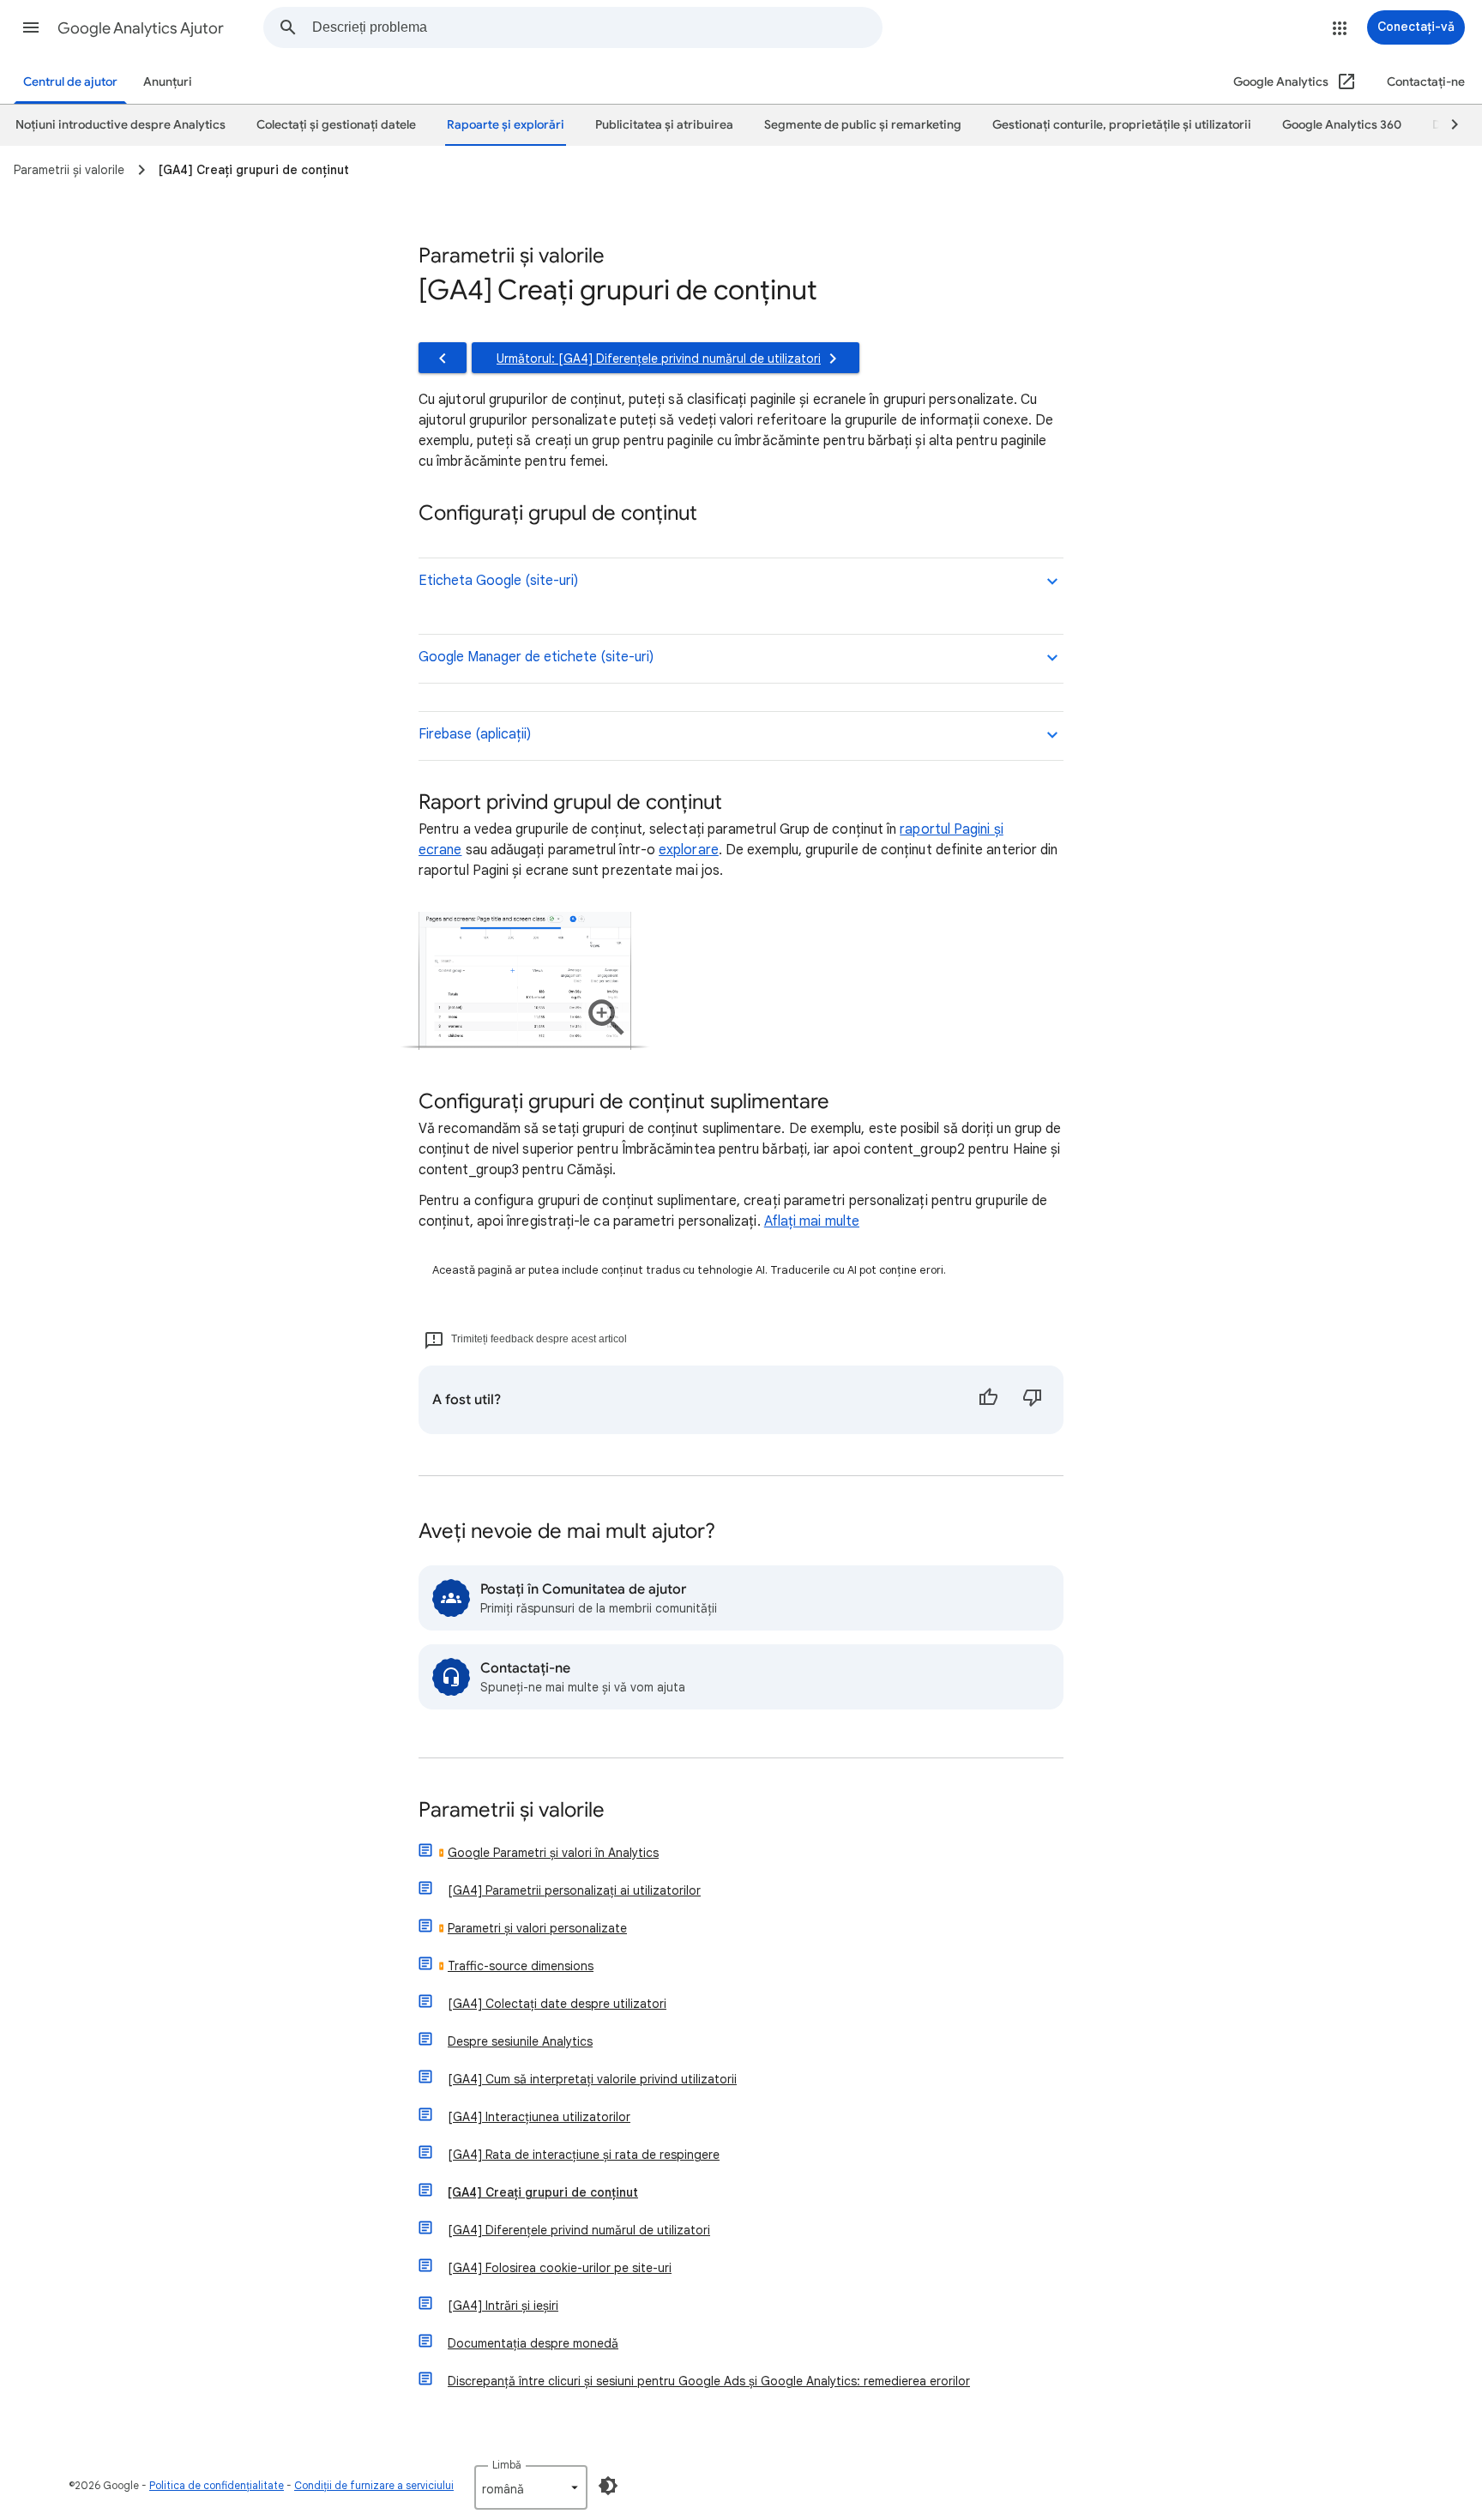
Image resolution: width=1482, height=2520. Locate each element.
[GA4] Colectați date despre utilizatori (557, 2004)
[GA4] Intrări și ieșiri (503, 2306)
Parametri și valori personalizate (537, 1928)
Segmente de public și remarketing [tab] (863, 125)
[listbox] (531, 2487)
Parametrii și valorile (512, 1811)
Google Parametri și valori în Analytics (553, 1853)
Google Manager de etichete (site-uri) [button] (536, 657)
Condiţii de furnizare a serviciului (374, 2485)
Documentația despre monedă (533, 2343)
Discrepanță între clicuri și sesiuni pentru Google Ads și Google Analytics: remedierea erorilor (709, 2381)
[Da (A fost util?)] (988, 1400)
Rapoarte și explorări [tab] (506, 125)
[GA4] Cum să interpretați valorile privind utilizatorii (592, 2079)
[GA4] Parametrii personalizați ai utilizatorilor (574, 1890)
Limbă (507, 2465)
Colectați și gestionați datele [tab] (336, 125)
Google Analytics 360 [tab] (1342, 125)
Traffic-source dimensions (521, 1966)
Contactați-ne (1426, 82)
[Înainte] (1447, 125)
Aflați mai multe (812, 1221)
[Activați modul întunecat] (608, 2486)
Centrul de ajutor (70, 82)
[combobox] (597, 27)
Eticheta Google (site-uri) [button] (498, 581)
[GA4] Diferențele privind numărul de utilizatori (579, 2230)
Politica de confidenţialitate (217, 2485)
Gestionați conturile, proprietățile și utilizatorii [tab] (1122, 125)
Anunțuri (168, 82)
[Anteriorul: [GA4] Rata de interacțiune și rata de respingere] (443, 358)
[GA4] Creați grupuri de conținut (543, 2192)
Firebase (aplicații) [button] (475, 734)
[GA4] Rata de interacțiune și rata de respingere (584, 2155)
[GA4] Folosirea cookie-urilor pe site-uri (560, 2268)
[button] (31, 27)
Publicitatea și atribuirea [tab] (664, 125)
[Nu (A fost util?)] (1033, 1400)
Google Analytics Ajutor (141, 28)
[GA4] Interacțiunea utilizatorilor (539, 2117)
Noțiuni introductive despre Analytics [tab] (120, 125)
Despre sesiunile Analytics (520, 2041)
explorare (689, 850)
